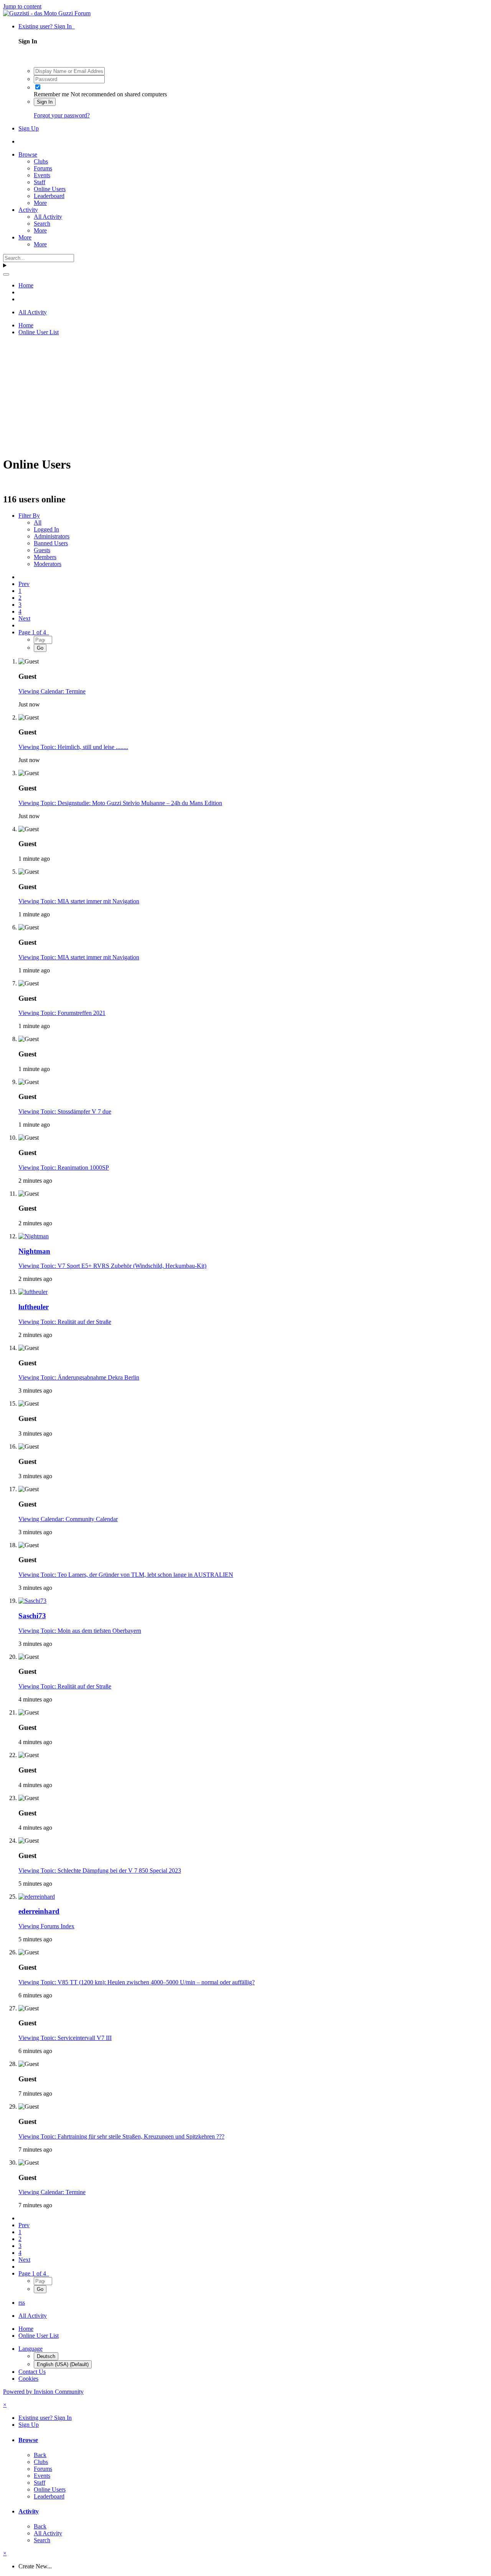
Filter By (29, 516)
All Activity (48, 217)
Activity (28, 210)
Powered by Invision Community (43, 2392)
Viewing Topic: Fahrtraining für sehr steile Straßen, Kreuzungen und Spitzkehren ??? (121, 2136)
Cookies (28, 2379)
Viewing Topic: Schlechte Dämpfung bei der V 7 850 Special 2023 (100, 1871)
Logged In (46, 529)
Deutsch (46, 2356)
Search (42, 224)
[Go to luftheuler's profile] (33, 1292)
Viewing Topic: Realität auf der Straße (65, 1322)
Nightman (34, 1251)
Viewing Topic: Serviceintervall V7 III (65, 2038)
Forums (43, 168)
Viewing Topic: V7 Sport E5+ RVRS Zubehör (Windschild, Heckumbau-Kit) (112, 1266)
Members (45, 557)
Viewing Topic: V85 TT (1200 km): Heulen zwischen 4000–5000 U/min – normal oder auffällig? (137, 1982)
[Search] (6, 274)
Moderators (48, 564)
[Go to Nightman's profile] (34, 1236)
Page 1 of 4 (34, 632)
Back (40, 2455)
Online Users (50, 189)
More (40, 203)
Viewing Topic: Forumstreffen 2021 (62, 1013)
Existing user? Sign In (47, 26)
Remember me (51, 94)
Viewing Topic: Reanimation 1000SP (64, 1168)
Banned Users (51, 543)
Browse (28, 154)
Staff (40, 182)
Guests (42, 550)
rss (22, 2303)
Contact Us (32, 2372)
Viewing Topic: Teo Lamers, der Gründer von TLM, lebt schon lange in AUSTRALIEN (126, 1575)
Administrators (52, 536)
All (38, 522)
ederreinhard (39, 1911)
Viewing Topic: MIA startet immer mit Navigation (79, 901)
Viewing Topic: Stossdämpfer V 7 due (65, 1111)
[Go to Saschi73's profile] (32, 1601)
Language (30, 2349)
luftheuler (34, 1307)
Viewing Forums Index (46, 1926)
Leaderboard (49, 196)
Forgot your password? (62, 115)
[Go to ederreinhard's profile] (37, 1897)
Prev (24, 584)
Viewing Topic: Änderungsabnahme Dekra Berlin (79, 1377)
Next (24, 618)
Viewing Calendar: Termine (52, 691)
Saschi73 (32, 1616)
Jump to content (22, 6)
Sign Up (29, 128)
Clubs (41, 161)
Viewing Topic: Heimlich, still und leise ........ (73, 747)
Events (42, 175)
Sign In (45, 102)
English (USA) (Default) (63, 2364)
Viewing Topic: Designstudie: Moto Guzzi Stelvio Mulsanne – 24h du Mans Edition (120, 803)
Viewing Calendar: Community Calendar (68, 1519)
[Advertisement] (233, 396)
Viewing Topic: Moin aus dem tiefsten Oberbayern (80, 1631)
